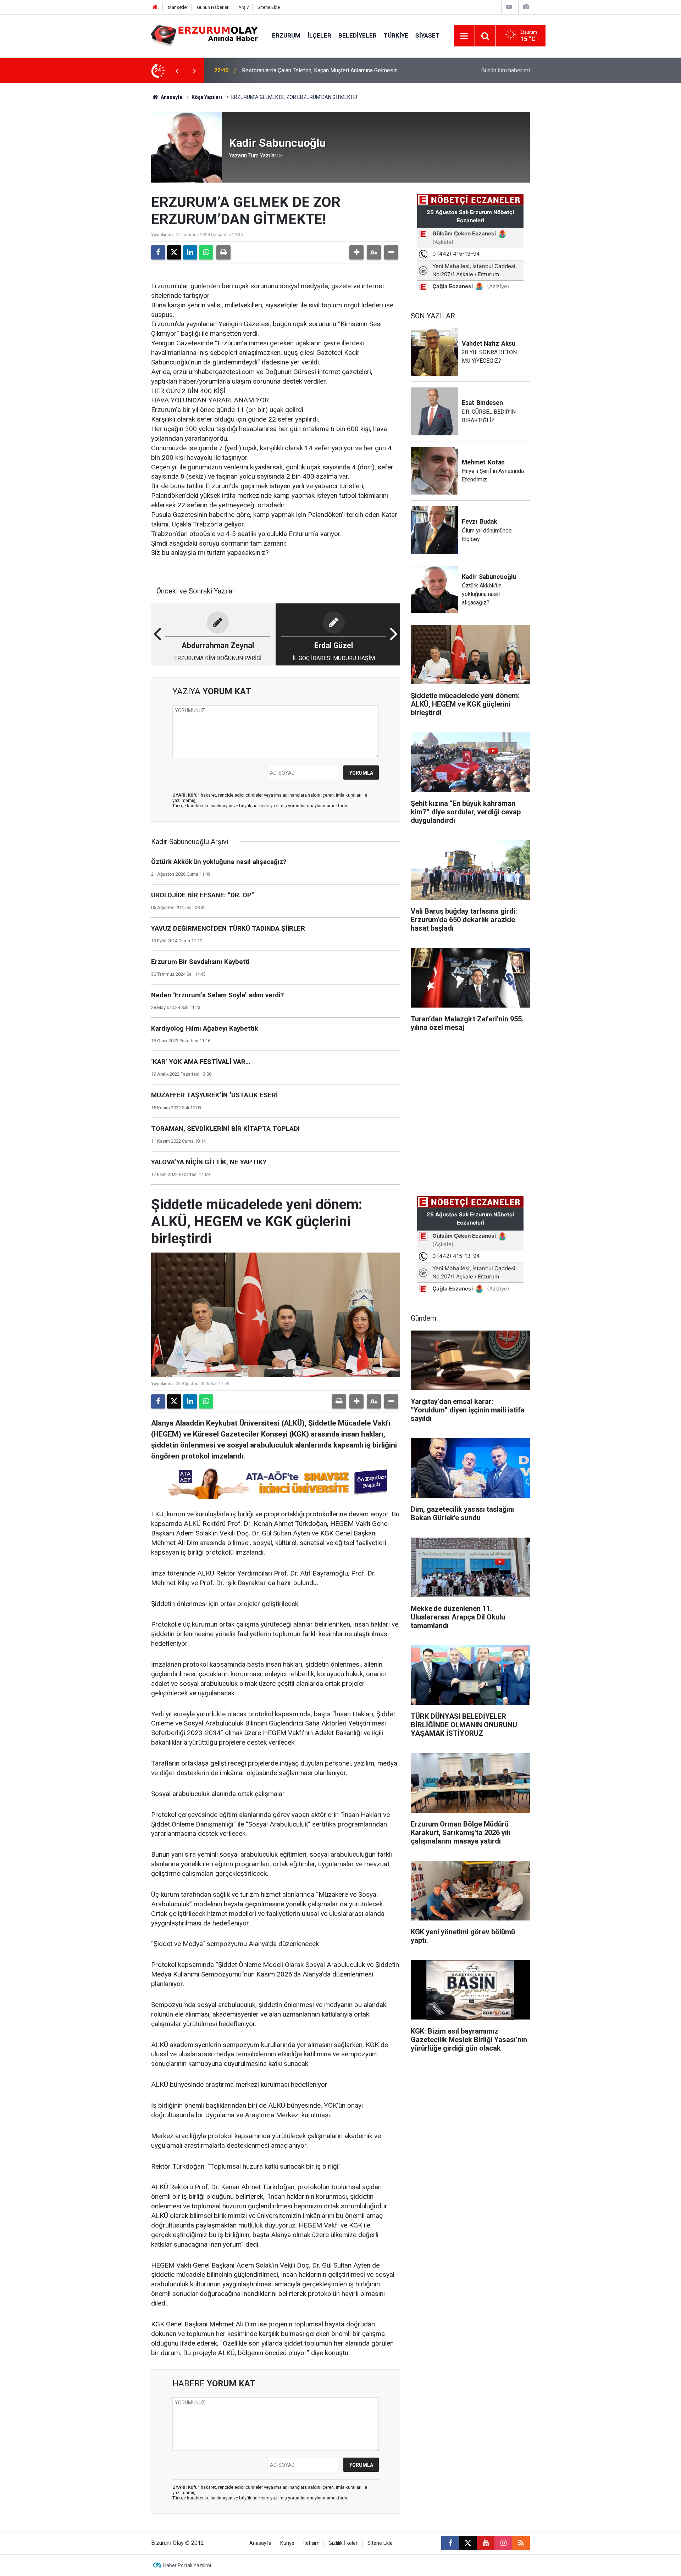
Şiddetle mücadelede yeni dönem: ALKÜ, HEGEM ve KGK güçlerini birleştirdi (336, 70)
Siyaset (427, 35)
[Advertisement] (117, 189)
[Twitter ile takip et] (468, 2543)
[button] (356, 252)
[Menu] (464, 36)
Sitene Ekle (269, 7)
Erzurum (286, 35)
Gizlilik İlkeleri (344, 2543)
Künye (287, 2543)
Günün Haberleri (213, 7)
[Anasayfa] (155, 7)
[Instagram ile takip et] (503, 2543)
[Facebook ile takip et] (450, 2543)
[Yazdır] (223, 252)
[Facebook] (158, 252)
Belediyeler (358, 35)
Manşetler (178, 7)
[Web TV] (509, 7)
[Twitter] (174, 252)
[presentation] (177, 71)
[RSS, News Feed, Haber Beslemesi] (521, 2543)
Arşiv (243, 7)
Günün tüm (506, 70)
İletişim (311, 2543)
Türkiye (396, 35)
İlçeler (319, 35)
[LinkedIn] (190, 252)
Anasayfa (171, 97)
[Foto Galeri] (526, 7)
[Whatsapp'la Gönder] (206, 252)
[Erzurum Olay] (204, 35)
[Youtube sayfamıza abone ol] (486, 2543)
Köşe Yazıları (207, 97)
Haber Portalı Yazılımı (187, 2565)
